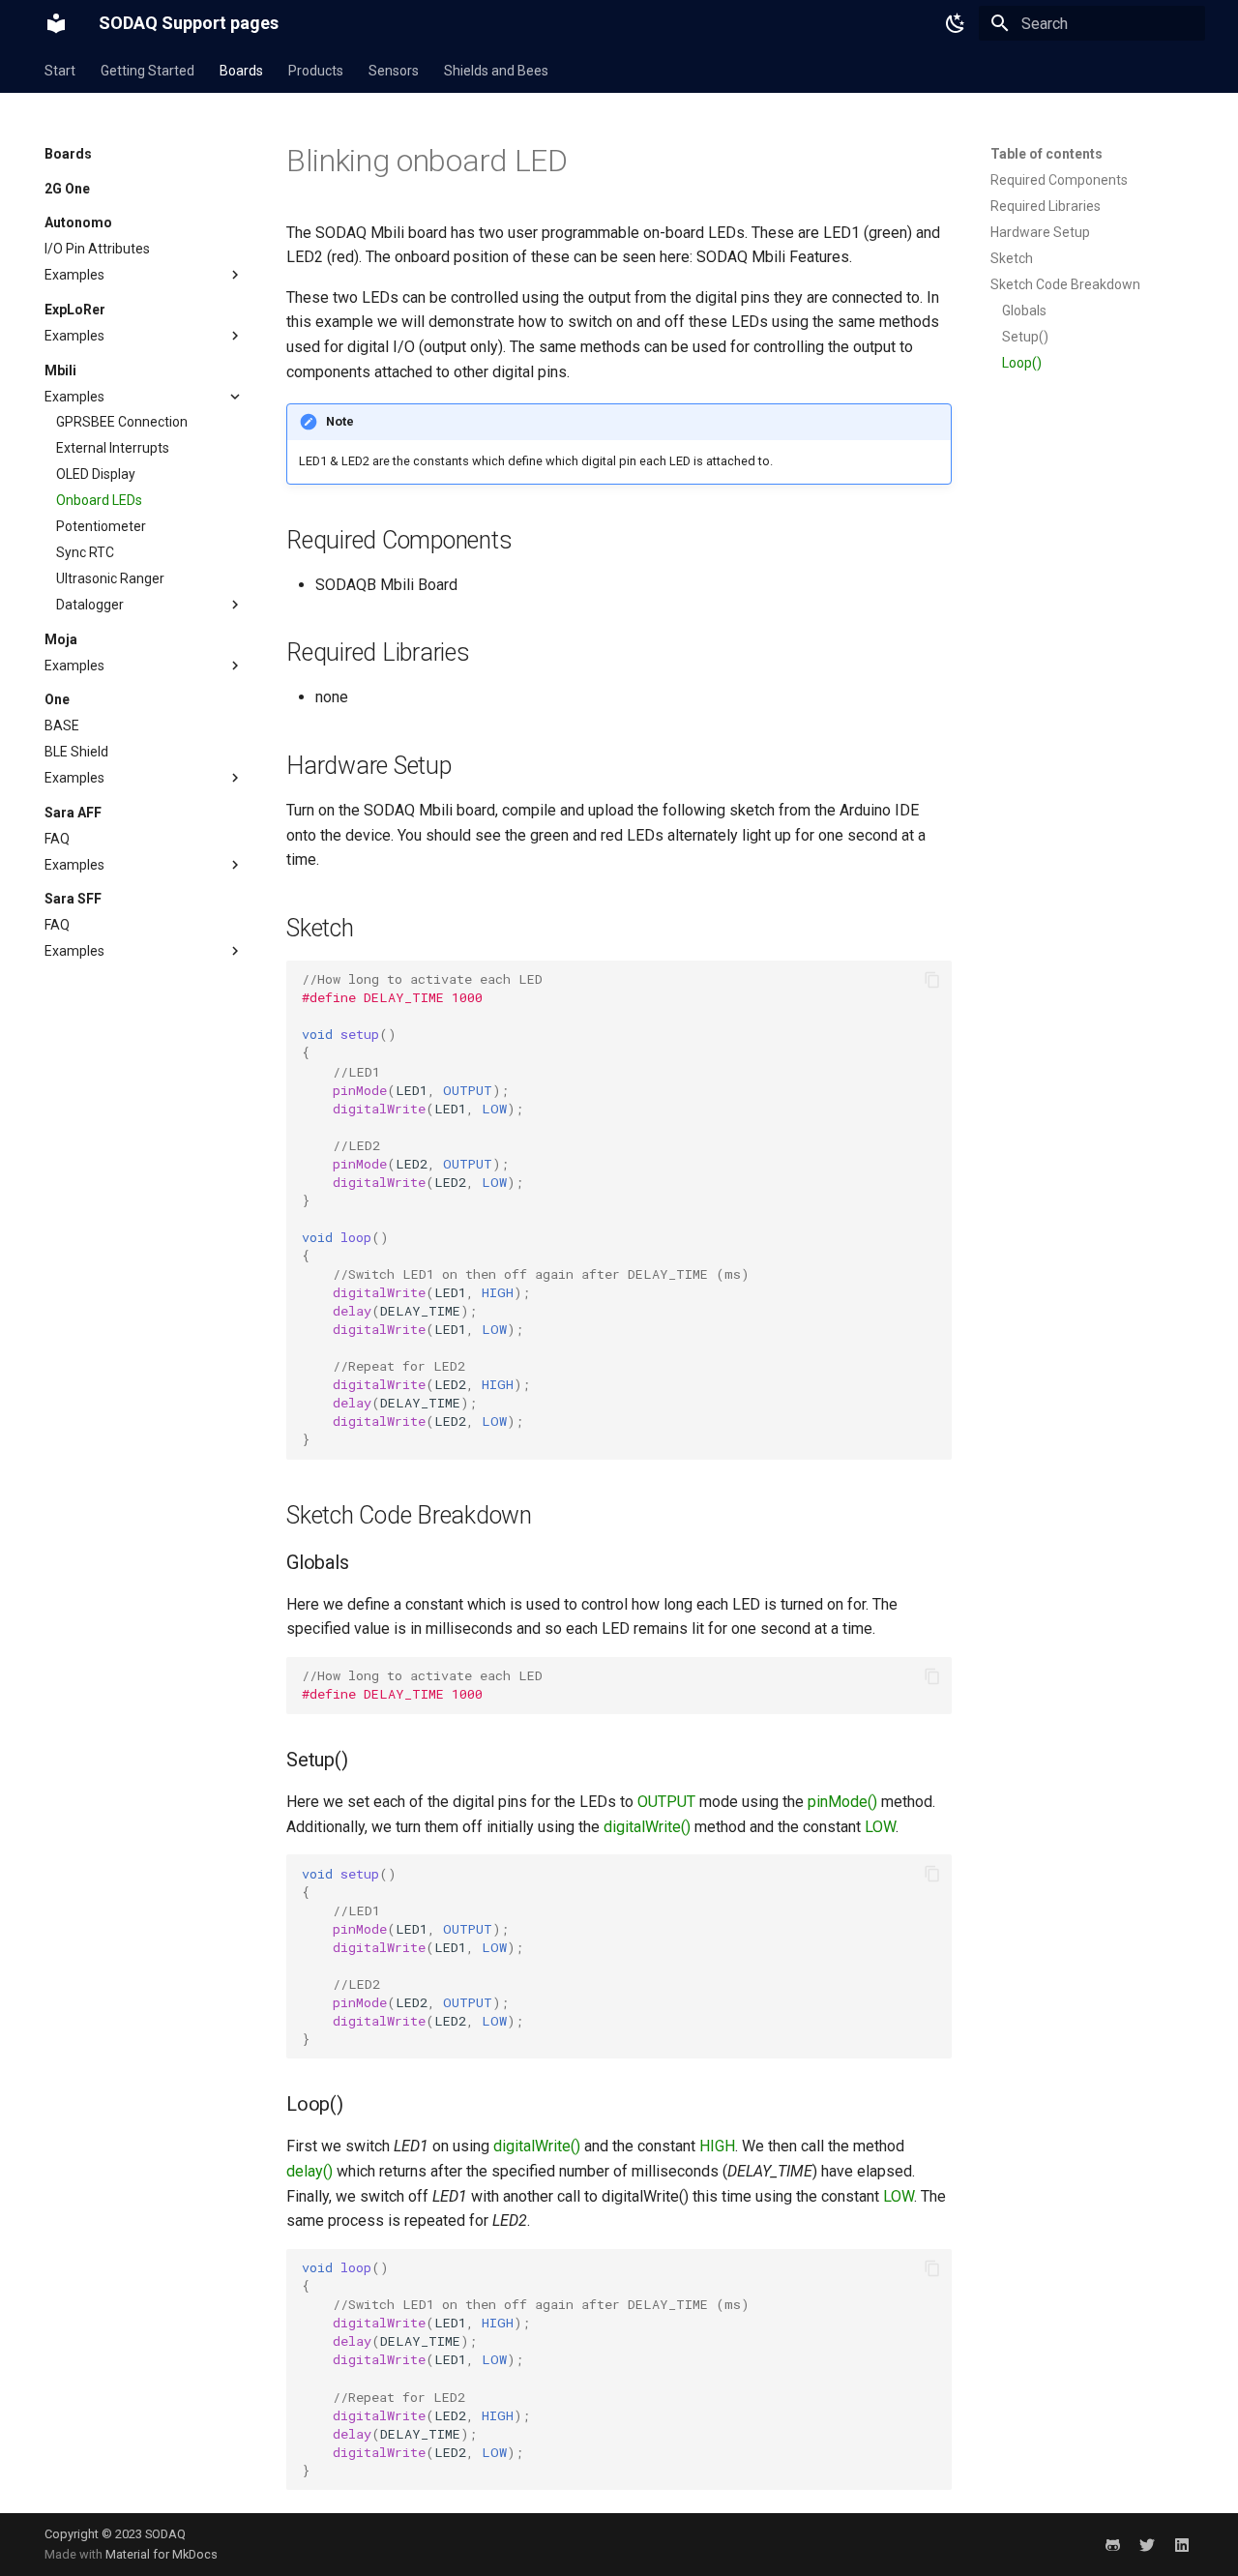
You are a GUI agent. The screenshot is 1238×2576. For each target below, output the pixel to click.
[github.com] (1112, 2544)
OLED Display (96, 474)
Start (60, 71)
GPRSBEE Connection (122, 422)
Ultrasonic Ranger (110, 578)
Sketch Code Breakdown (1065, 284)
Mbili (60, 370)
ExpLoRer (75, 310)
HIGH (717, 2146)
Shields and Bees (496, 71)
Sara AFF (73, 813)
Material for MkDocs (162, 2554)
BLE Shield (76, 752)
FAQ (57, 839)
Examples (74, 275)
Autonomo (78, 222)
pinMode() (842, 1802)
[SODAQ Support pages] (56, 23)
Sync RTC (85, 552)
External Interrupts (113, 448)
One (57, 699)
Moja (61, 639)
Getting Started (147, 71)
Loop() (1022, 363)
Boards (241, 71)
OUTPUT (666, 1802)
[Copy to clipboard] (932, 980)
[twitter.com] (1147, 2544)
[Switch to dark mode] (956, 23)
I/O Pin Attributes (97, 249)
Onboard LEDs (99, 500)
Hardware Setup (1040, 232)
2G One (67, 189)
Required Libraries (1046, 206)
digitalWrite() (647, 1827)
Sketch (1012, 258)
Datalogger (90, 605)
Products (316, 71)
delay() (309, 2171)
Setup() (1025, 337)
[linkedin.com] (1182, 2544)
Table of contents (1046, 154)
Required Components (1059, 180)
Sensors (394, 71)
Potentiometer (101, 526)
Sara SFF (73, 899)
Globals (1024, 311)
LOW (880, 1827)
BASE (62, 725)
